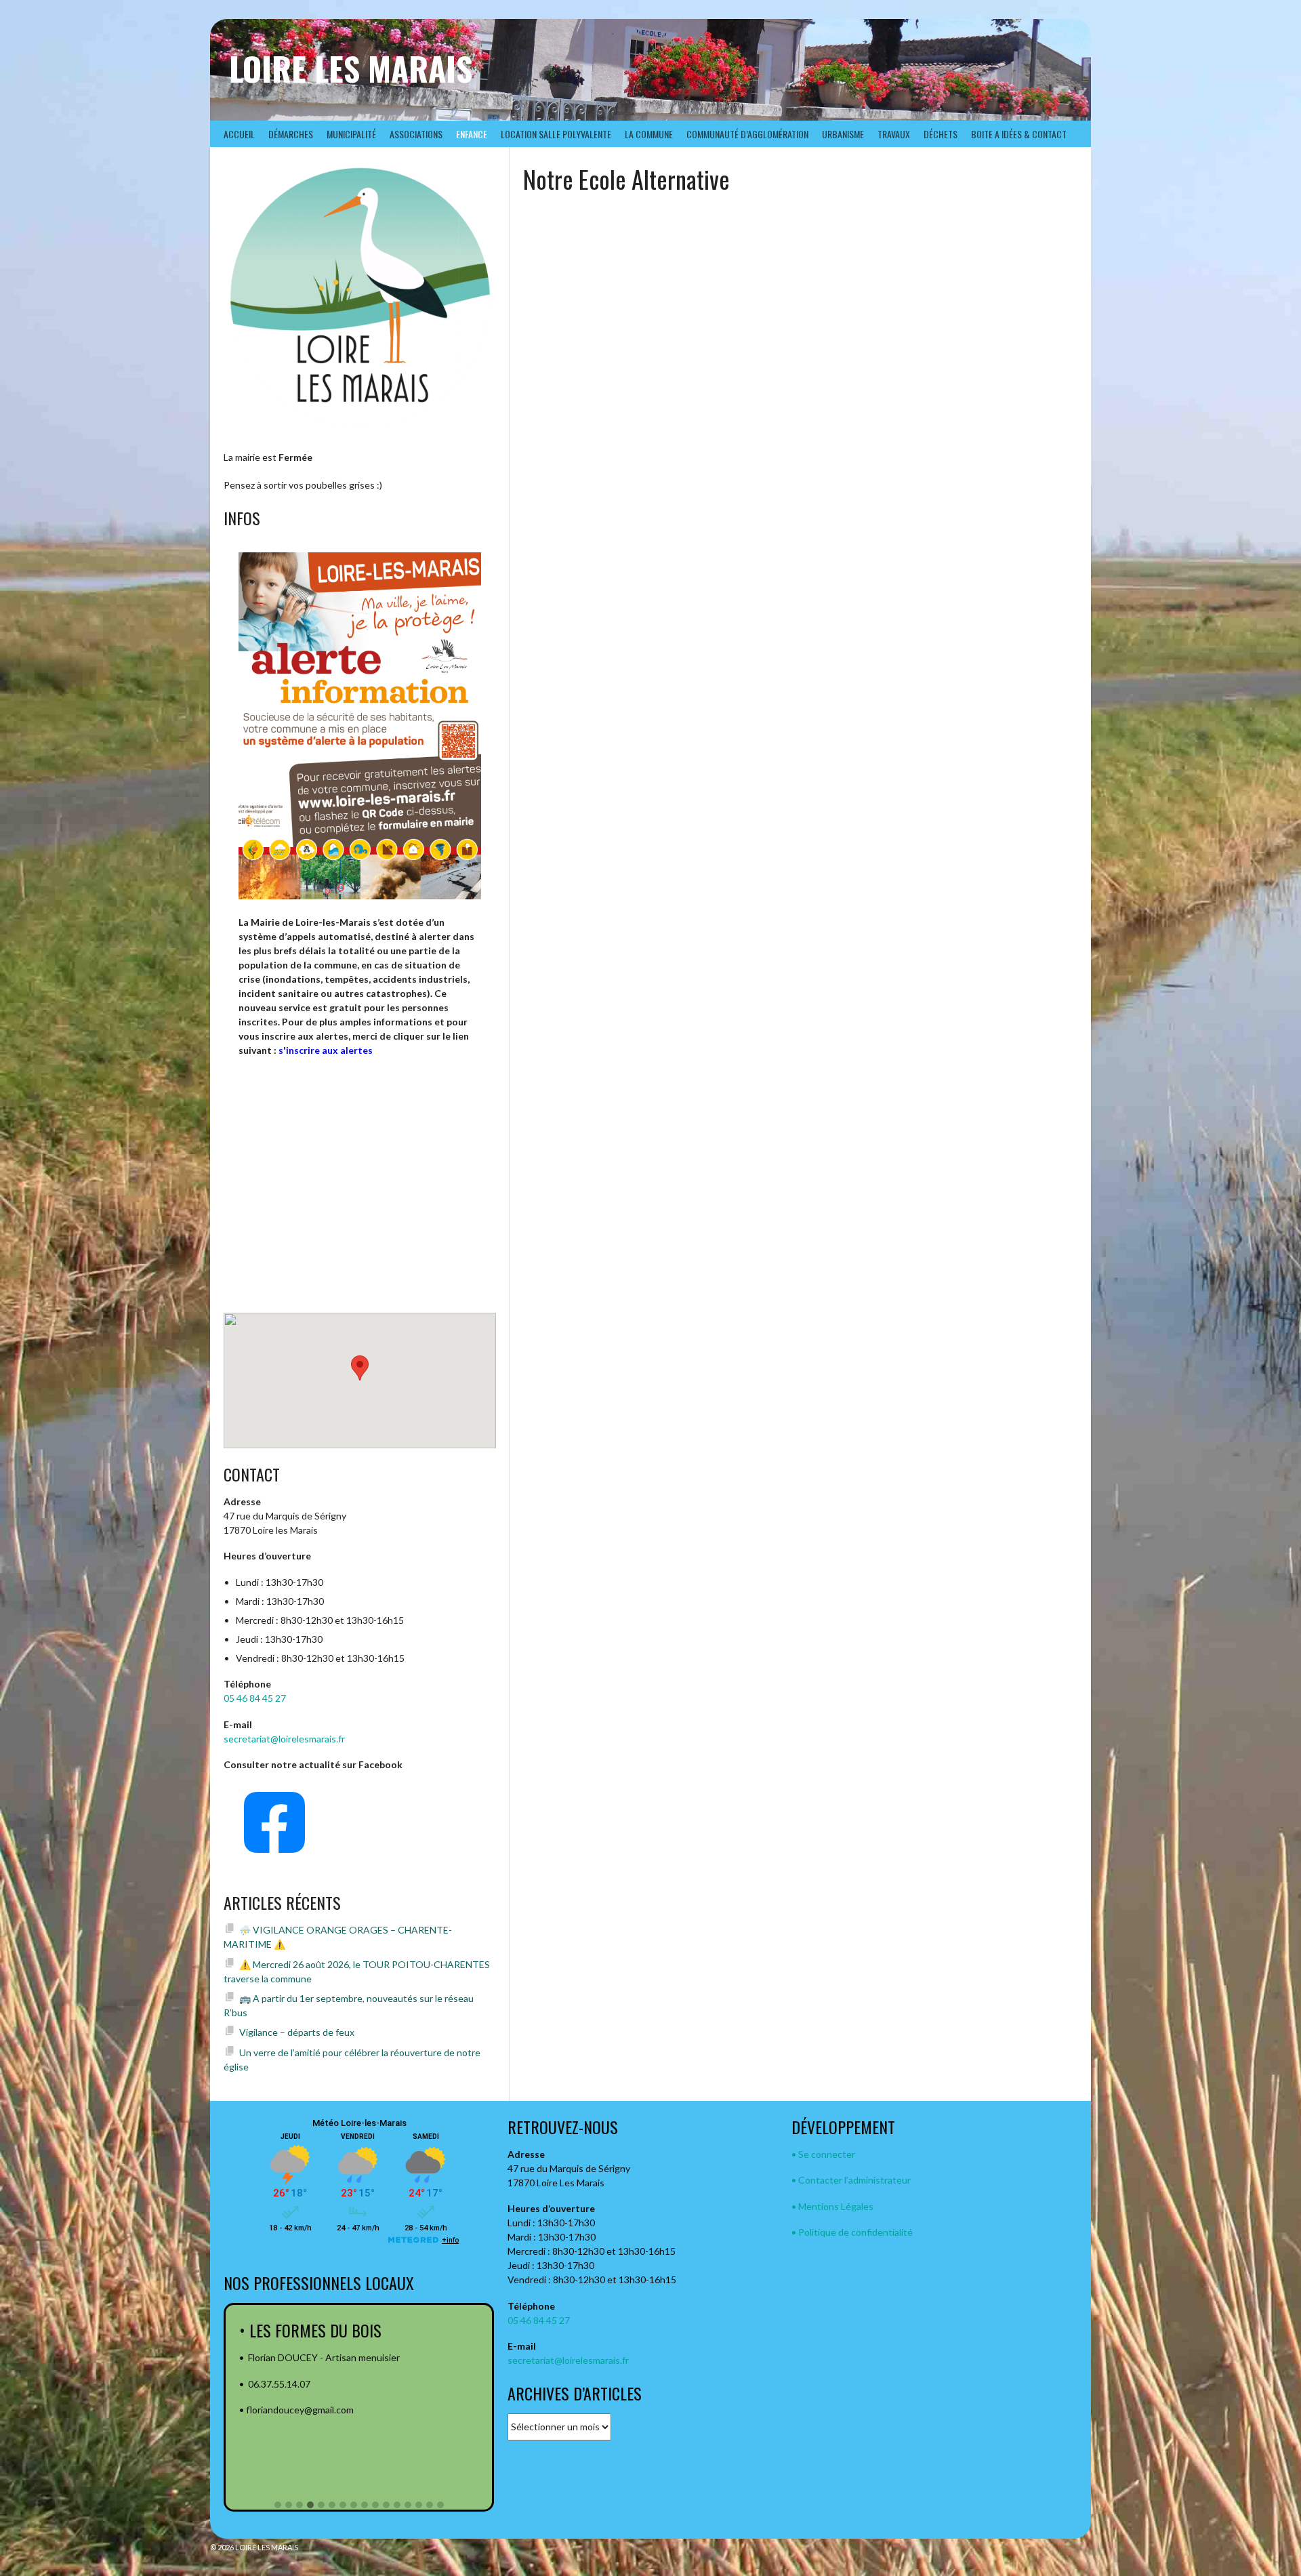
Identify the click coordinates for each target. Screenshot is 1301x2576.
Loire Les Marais (351, 68)
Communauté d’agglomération (747, 134)
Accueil (239, 134)
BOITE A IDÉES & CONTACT (1019, 134)
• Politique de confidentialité (852, 2232)
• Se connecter (823, 2154)
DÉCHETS (941, 134)
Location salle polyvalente (556, 134)
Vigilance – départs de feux (297, 2032)
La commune (649, 134)
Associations (416, 134)
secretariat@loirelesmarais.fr (284, 1739)
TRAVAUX (894, 134)
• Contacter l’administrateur (851, 2180)
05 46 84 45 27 (255, 1698)
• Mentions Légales (832, 2206)
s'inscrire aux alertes (326, 1050)
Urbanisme (843, 134)
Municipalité (351, 134)
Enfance (472, 134)
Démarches (291, 134)
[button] (278, 2506)
